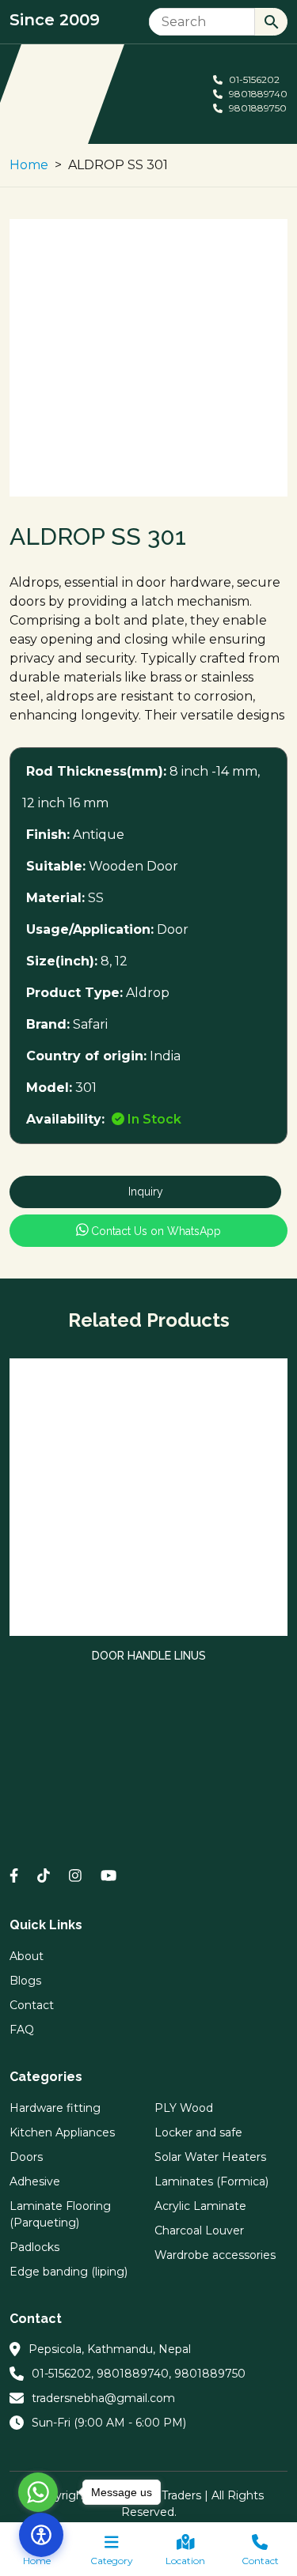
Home (29, 165)
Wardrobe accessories (215, 2255)
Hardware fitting (55, 2108)
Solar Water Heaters (210, 2157)
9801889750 (257, 108)
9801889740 (257, 94)
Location (185, 2561)
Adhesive (35, 2181)
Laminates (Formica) (211, 2181)
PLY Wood (184, 2108)
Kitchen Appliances (62, 2132)
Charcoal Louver (199, 2230)
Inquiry (146, 1192)
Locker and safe (198, 2132)
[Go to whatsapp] (38, 2492)
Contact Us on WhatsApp (154, 1231)
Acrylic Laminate (200, 2206)
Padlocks (34, 2247)
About (27, 1956)
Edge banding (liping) (69, 2272)
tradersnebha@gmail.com (103, 2398)
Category (112, 2561)
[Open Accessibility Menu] (41, 2535)
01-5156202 (253, 79)
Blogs (25, 1981)
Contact (260, 2561)
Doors (26, 2157)
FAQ (22, 2030)
